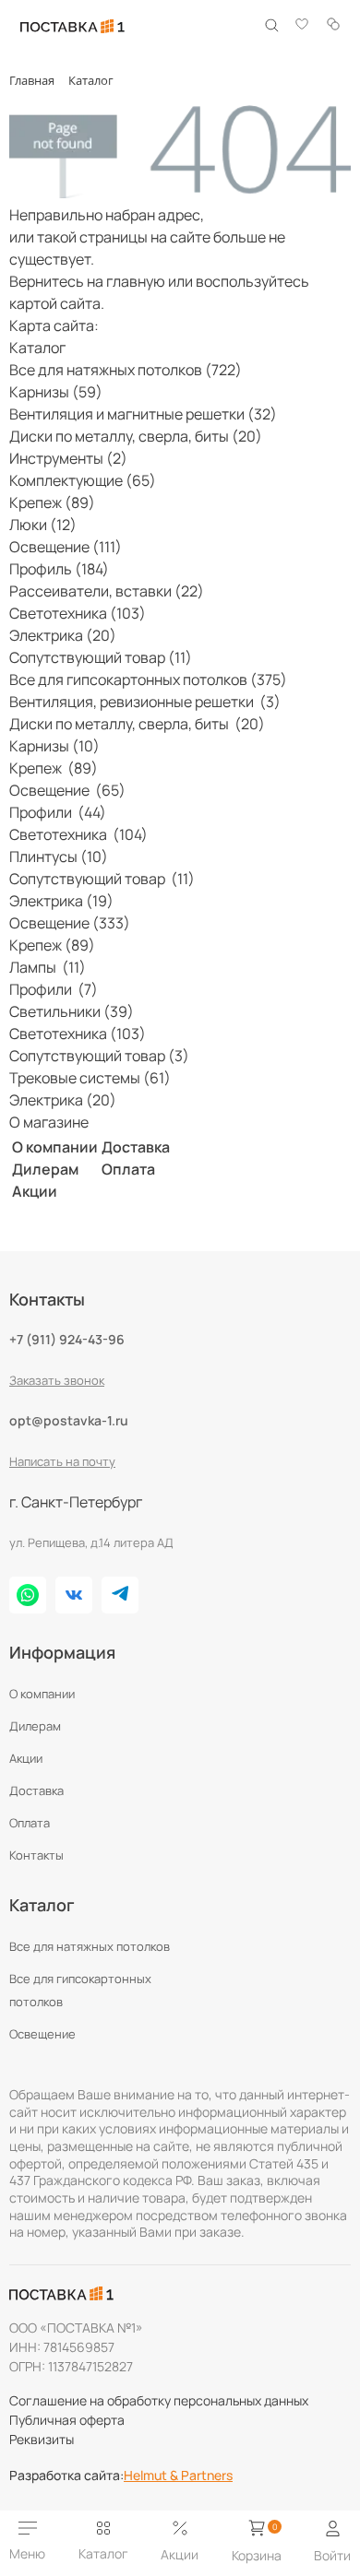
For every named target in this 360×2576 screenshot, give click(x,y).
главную (136, 281)
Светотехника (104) (78, 834)
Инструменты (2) (68, 458)
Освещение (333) (70, 923)
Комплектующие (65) (83, 480)
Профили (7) (54, 989)
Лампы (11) (48, 967)
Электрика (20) (63, 635)
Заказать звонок (57, 1380)
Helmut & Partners (178, 2476)
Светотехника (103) (78, 613)
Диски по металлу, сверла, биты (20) (136, 436)
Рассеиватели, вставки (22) (107, 591)
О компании (55, 1147)
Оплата (128, 1169)
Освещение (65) (67, 790)
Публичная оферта (67, 2420)
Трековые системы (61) (90, 1078)
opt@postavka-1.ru (69, 1420)
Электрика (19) (61, 901)
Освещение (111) (66, 547)
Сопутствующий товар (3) (99, 1056)
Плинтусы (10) (59, 857)
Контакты (36, 1855)
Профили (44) (58, 812)
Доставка (136, 1147)
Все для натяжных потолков (90, 1946)
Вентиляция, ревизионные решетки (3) (145, 702)
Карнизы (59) (56, 392)
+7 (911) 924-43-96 (67, 1339)
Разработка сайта (66, 2476)
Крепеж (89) (52, 502)
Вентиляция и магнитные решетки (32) (143, 414)
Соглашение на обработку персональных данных (159, 2400)
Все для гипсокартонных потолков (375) (148, 679)
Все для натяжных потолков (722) (126, 370)
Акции (35, 1191)
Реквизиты (42, 2439)
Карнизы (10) (54, 746)
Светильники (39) (72, 1011)
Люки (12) (43, 525)
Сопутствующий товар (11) (101, 657)
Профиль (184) (59, 569)
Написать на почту (62, 1461)
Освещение (42, 2034)
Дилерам (45, 1169)
